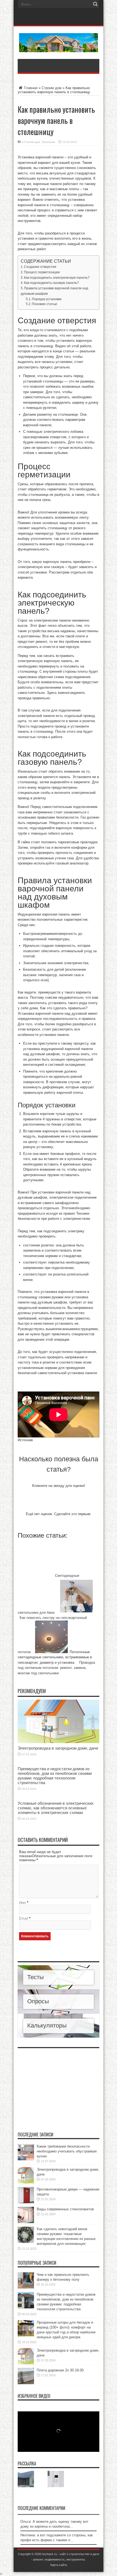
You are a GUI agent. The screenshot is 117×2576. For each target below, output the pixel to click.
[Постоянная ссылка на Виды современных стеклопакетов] (26, 2222)
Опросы (38, 2001)
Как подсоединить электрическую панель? (57, 278)
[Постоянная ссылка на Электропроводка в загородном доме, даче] (59, 1742)
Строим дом (52, 88)
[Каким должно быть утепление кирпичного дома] (26, 2479)
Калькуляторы (47, 2025)
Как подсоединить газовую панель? (51, 283)
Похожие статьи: (45, 304)
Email (24, 1918)
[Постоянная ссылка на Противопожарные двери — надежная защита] (26, 2202)
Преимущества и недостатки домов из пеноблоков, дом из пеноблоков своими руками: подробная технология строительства (55, 1776)
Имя (22, 1903)
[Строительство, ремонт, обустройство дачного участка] (59, 48)
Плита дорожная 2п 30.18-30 (60, 2370)
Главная (30, 88)
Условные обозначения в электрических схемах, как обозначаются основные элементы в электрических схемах (56, 1808)
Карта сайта (59, 2565)
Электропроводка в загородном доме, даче (58, 1748)
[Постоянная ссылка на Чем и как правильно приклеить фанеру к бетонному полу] (26, 2287)
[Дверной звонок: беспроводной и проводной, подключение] (56, 2479)
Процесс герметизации (42, 272)
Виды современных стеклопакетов (65, 2209)
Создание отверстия (40, 267)
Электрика (48, 142)
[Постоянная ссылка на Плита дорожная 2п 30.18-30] (26, 2383)
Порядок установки (47, 299)
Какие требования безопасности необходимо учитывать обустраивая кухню (67, 2151)
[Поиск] (95, 4)
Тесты (36, 1977)
